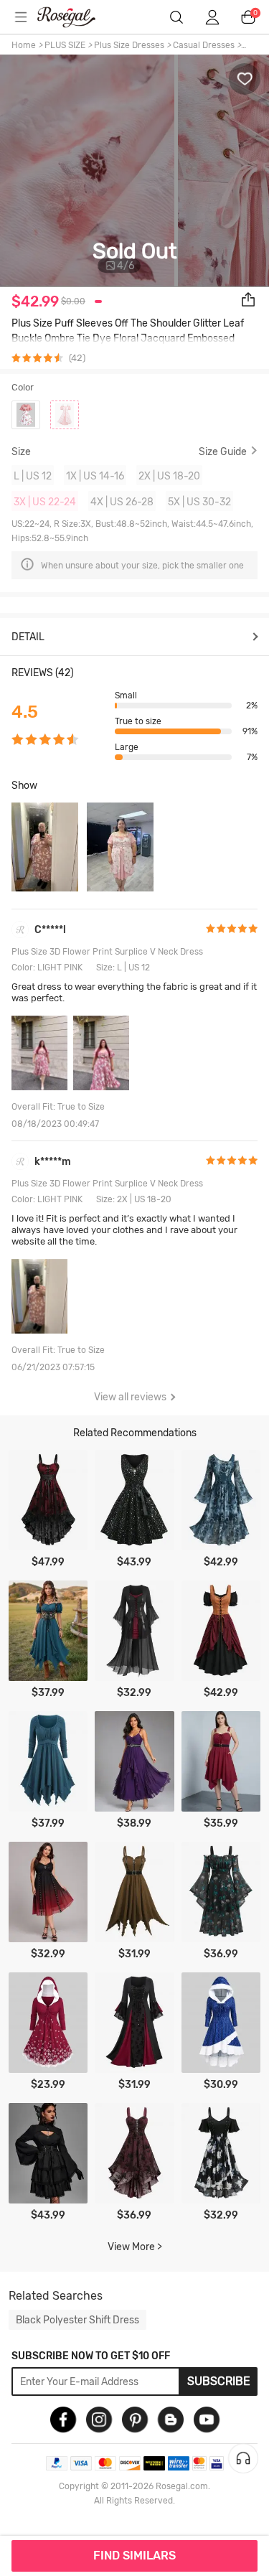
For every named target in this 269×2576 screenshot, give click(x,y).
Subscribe (219, 2381)
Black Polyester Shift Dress (77, 2320)
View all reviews (130, 1397)
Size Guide (223, 451)
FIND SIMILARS (134, 2556)
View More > (135, 2247)
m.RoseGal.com (75, 17)
